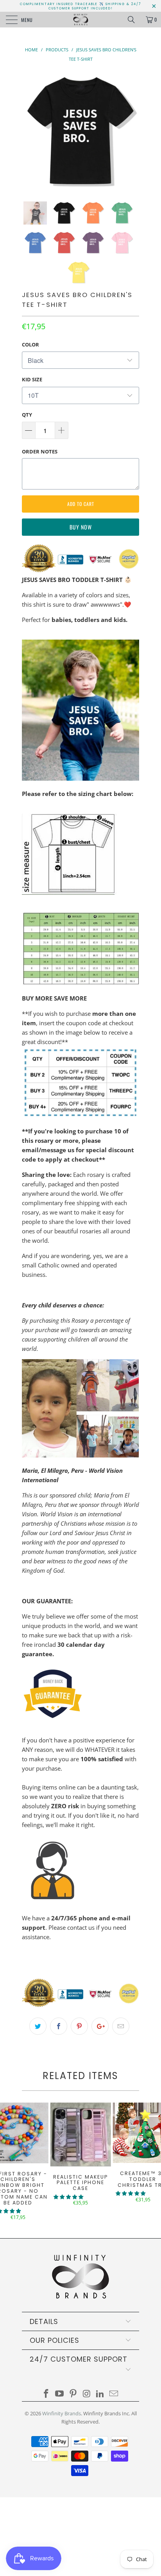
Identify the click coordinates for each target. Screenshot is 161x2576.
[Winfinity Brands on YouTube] (60, 2394)
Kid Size (32, 379)
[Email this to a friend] (121, 2026)
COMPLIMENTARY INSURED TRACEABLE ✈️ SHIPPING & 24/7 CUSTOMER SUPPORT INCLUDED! (80, 6)
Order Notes (40, 451)
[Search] (134, 20)
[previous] (29, 131)
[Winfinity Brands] (80, 20)
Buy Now (81, 527)
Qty (27, 415)
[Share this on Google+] (100, 2026)
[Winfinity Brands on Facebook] (46, 2394)
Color (30, 344)
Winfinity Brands (62, 2413)
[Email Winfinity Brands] (114, 2394)
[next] (132, 131)
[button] (68, 2197)
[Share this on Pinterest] (79, 2026)
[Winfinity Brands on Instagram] (87, 2394)
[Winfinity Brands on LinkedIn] (100, 2394)
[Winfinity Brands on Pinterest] (73, 2394)
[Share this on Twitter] (38, 2026)
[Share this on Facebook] (59, 2026)
